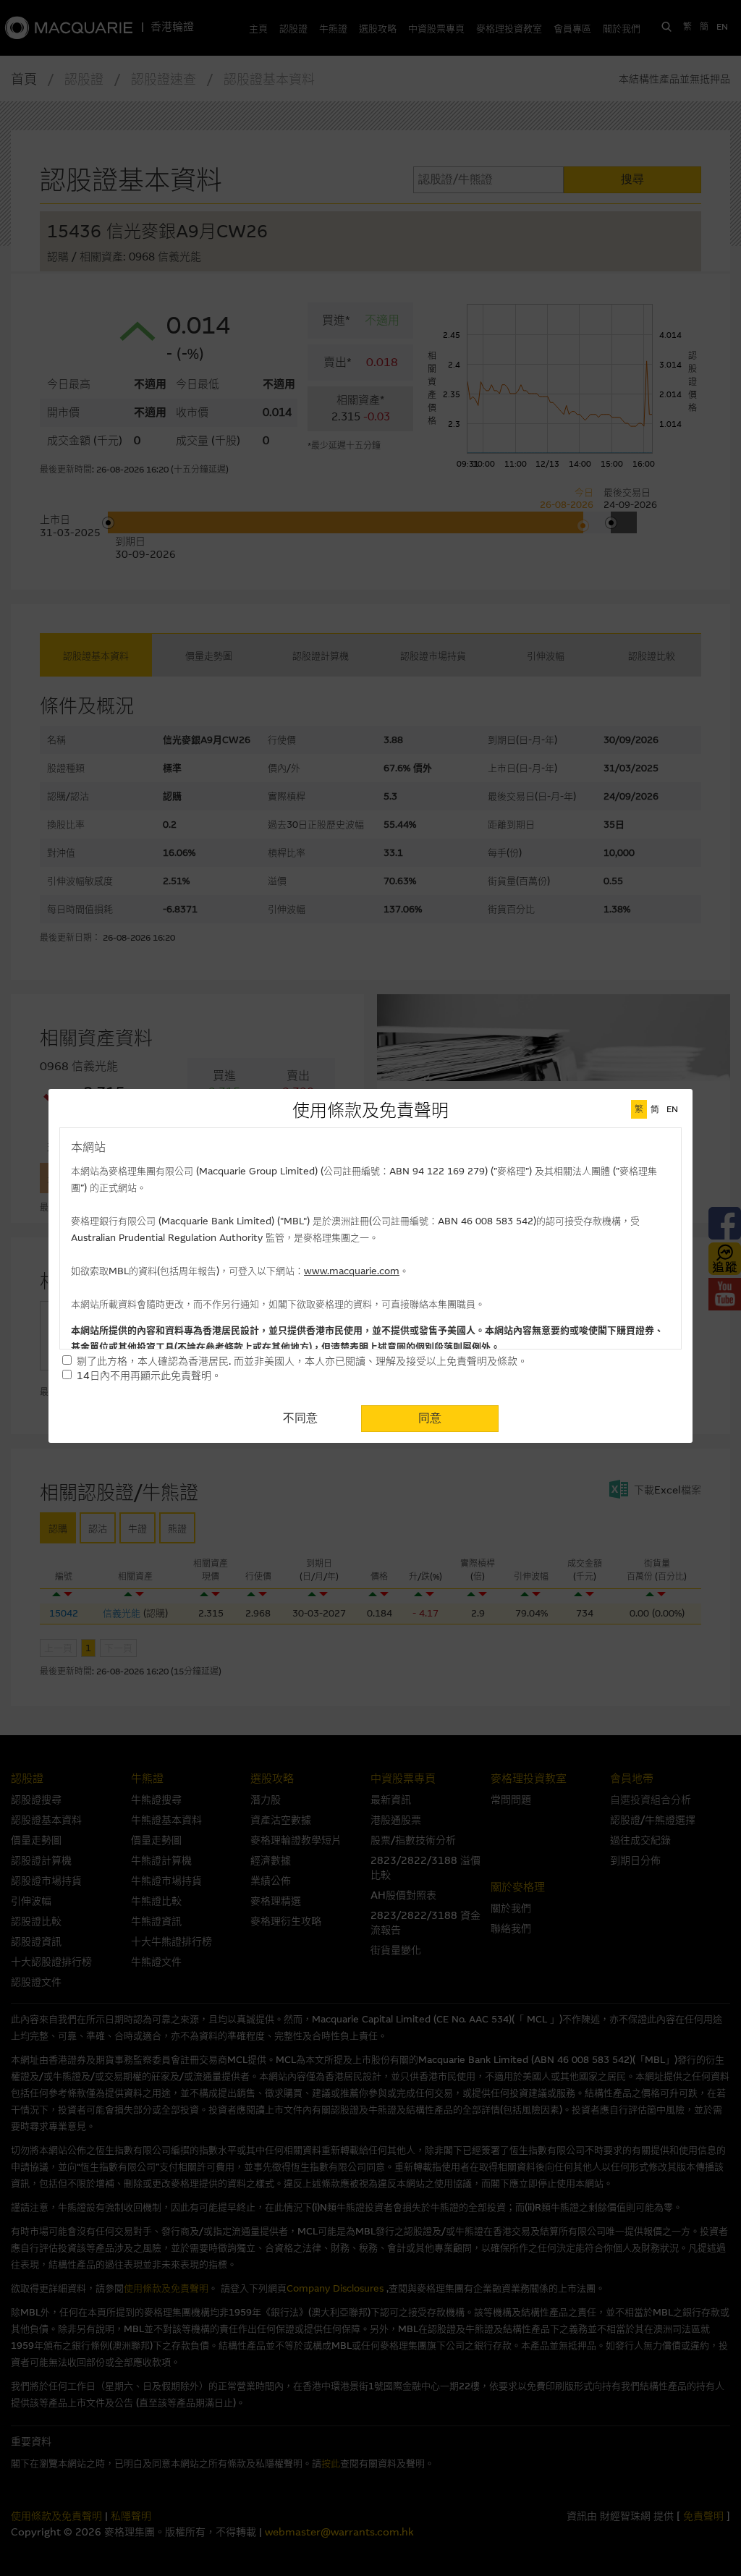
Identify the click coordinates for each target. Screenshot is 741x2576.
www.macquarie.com (352, 1271)
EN (672, 1109)
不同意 (300, 1418)
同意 (430, 1418)
